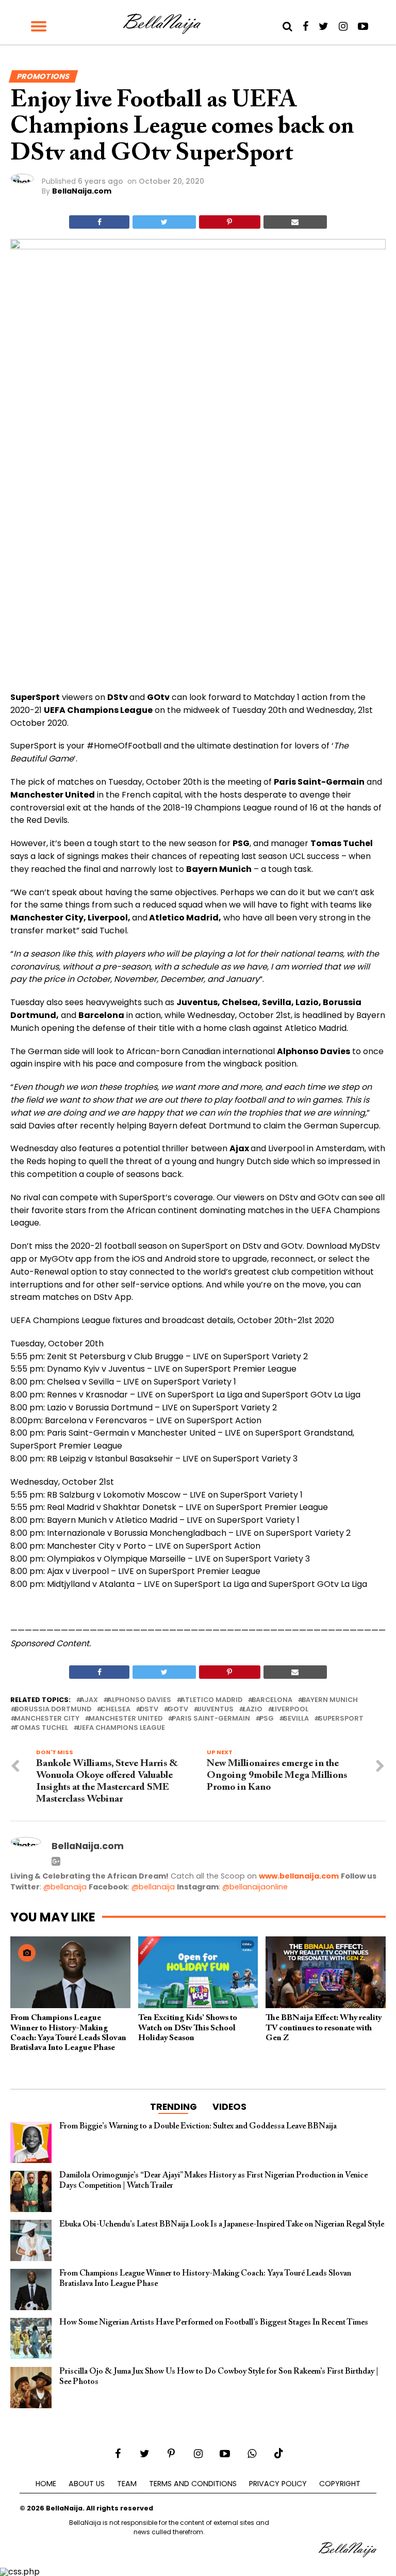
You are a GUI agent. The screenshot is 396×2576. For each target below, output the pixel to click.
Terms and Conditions (193, 2484)
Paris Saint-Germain (211, 1719)
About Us (87, 2484)
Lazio (253, 1710)
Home (46, 2484)
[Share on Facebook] (99, 222)
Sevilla (296, 1719)
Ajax (89, 1700)
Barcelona (272, 1700)
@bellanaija (65, 1887)
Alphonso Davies (139, 1700)
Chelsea (115, 1710)
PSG (267, 1719)
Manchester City (47, 1719)
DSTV (149, 1710)
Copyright (340, 2484)
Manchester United (126, 1719)
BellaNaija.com (82, 191)
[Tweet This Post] (164, 222)
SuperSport (341, 1719)
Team (127, 2484)
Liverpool (290, 1710)
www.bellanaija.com (299, 1876)
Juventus (216, 1710)
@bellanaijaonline (255, 1887)
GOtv (178, 1710)
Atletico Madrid (211, 1700)
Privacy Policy (278, 2484)
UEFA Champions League (121, 1728)
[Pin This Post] (230, 222)
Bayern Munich (330, 1700)
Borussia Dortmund (53, 1710)
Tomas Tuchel (41, 1728)
